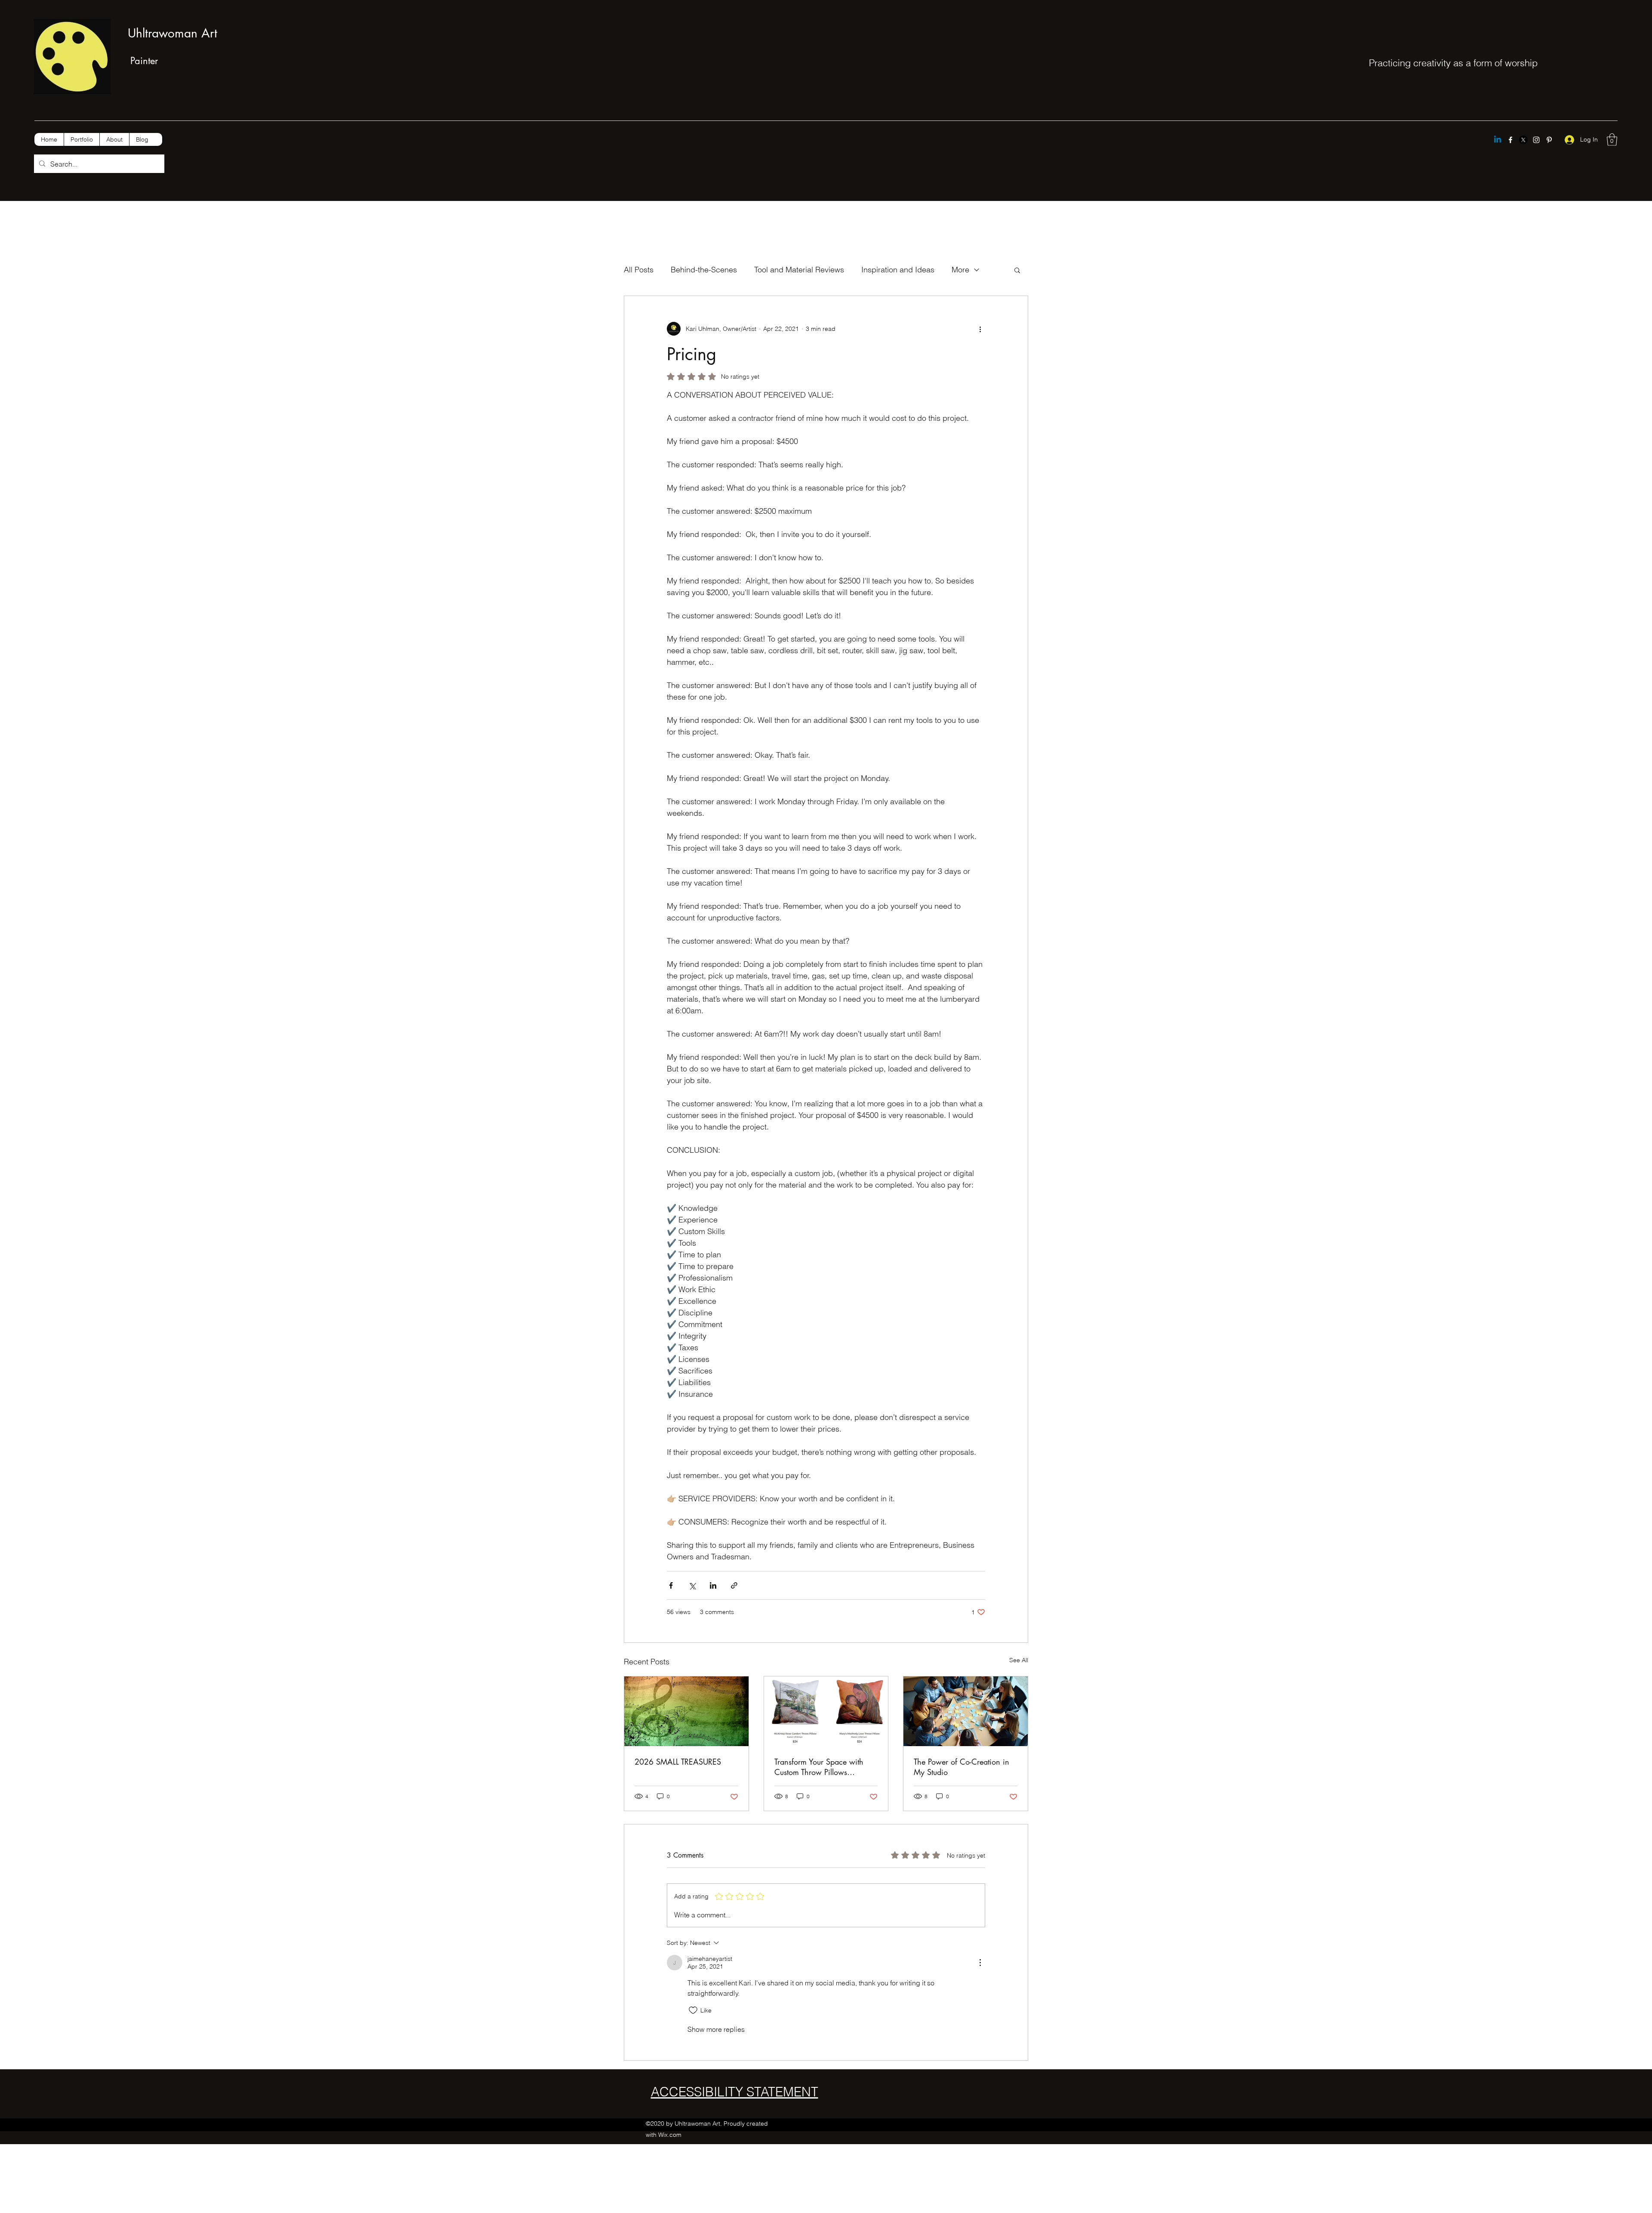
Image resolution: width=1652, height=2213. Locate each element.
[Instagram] (1536, 140)
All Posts (639, 270)
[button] (1612, 140)
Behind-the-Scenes (704, 270)
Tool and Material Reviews (799, 270)
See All (1019, 1660)
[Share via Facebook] (671, 1585)
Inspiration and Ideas (898, 270)
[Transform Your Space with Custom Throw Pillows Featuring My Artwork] (826, 1711)
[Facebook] (1510, 140)
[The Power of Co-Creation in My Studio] (966, 1711)
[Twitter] (1523, 140)
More (960, 270)
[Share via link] (734, 1585)
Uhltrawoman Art (173, 33)
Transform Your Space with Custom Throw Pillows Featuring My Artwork (819, 1767)
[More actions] (980, 329)
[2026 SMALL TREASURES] (686, 1711)
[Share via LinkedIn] (713, 1585)
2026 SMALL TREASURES (678, 1762)
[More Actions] (980, 1963)
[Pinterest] (1549, 140)
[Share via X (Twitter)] (692, 1585)
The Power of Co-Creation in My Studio (962, 1767)
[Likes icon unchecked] (693, 2010)
